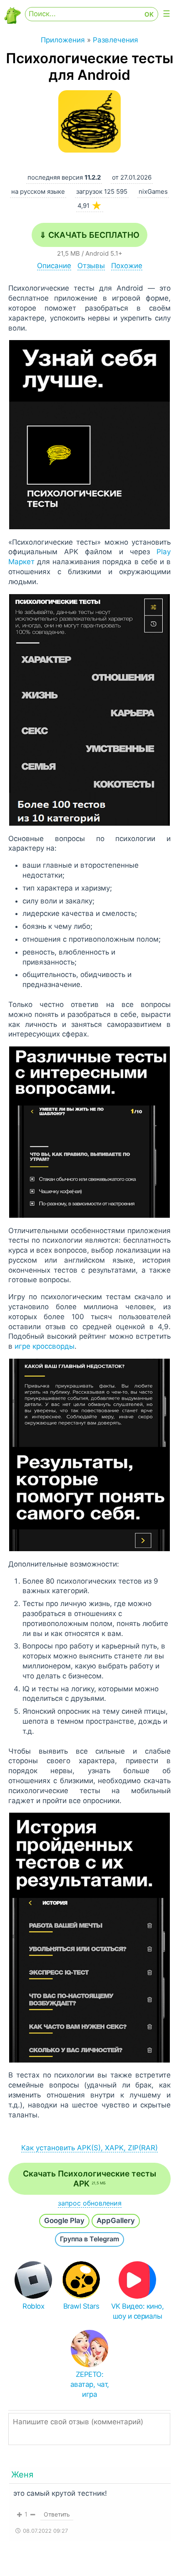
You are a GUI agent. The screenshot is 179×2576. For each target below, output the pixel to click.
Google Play (64, 2221)
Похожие (127, 266)
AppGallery (116, 2221)
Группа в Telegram (89, 2239)
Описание (54, 266)
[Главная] (12, 21)
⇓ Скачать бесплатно (89, 235)
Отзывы (91, 266)
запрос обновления (90, 2203)
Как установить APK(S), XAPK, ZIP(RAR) (89, 2148)
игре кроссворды (45, 1346)
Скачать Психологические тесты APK (89, 2179)
